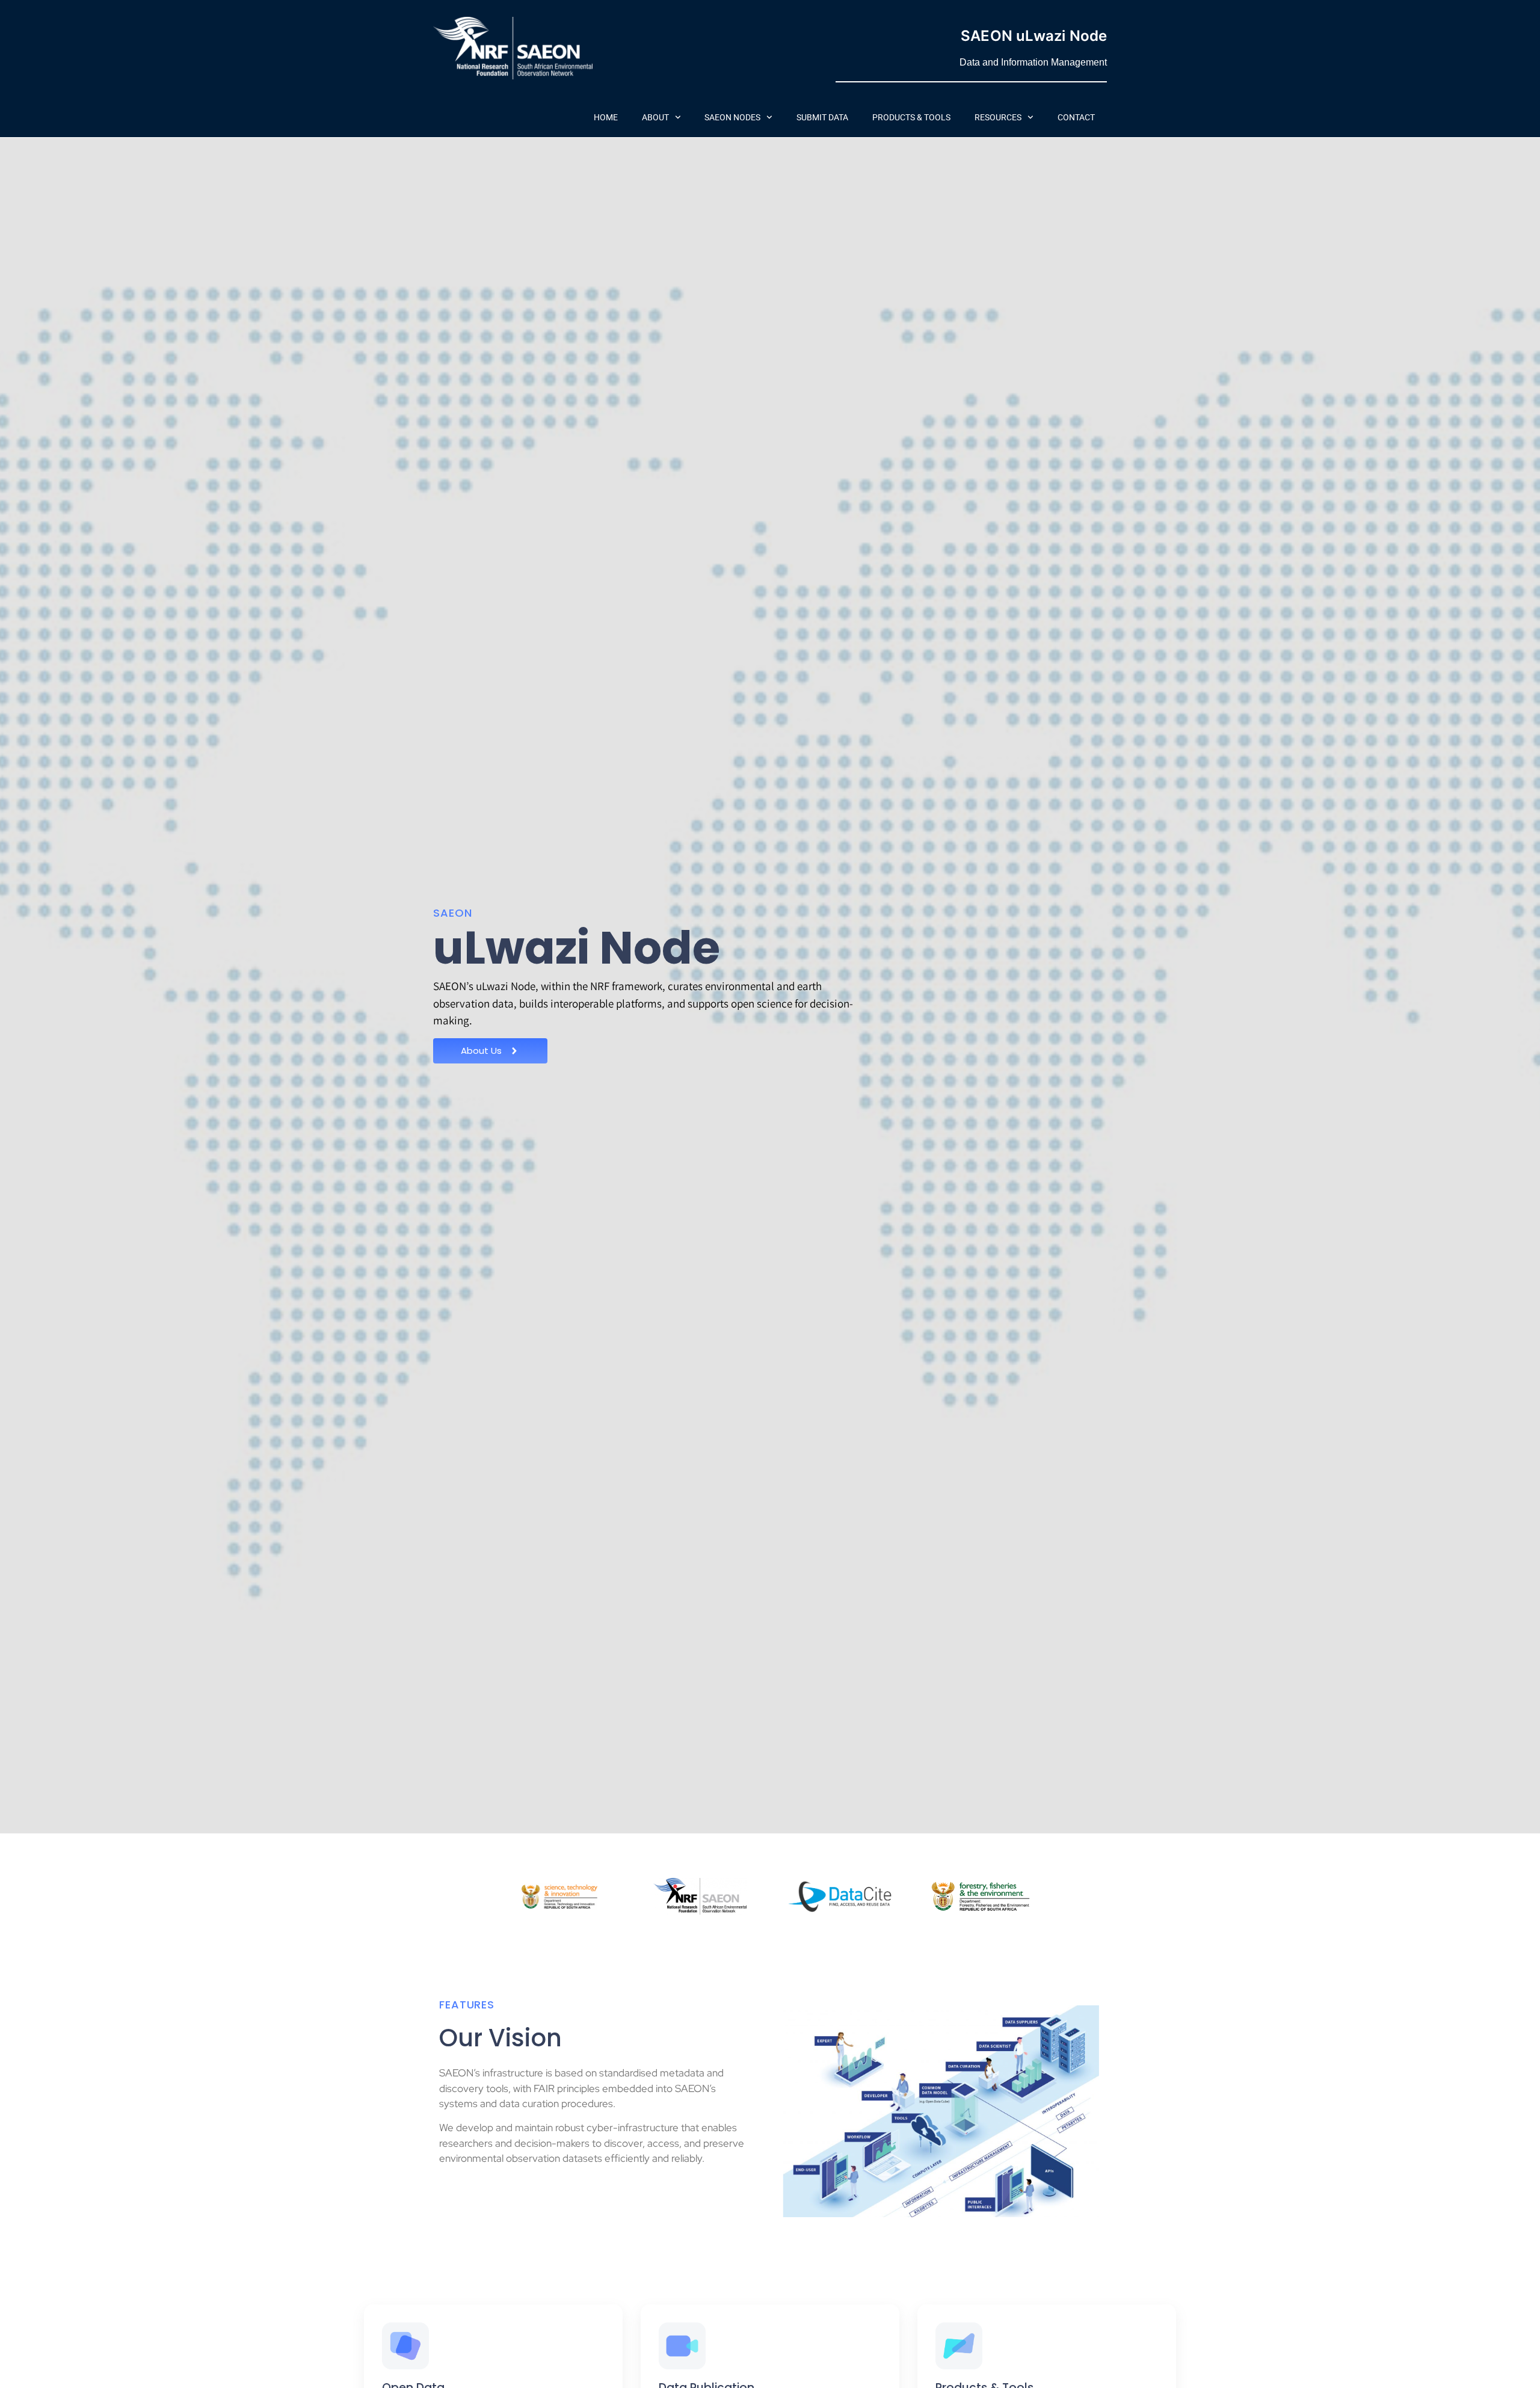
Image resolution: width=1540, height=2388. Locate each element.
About (655, 117)
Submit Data (822, 117)
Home (606, 117)
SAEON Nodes (732, 117)
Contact (1076, 117)
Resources (998, 117)
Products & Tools (911, 117)
